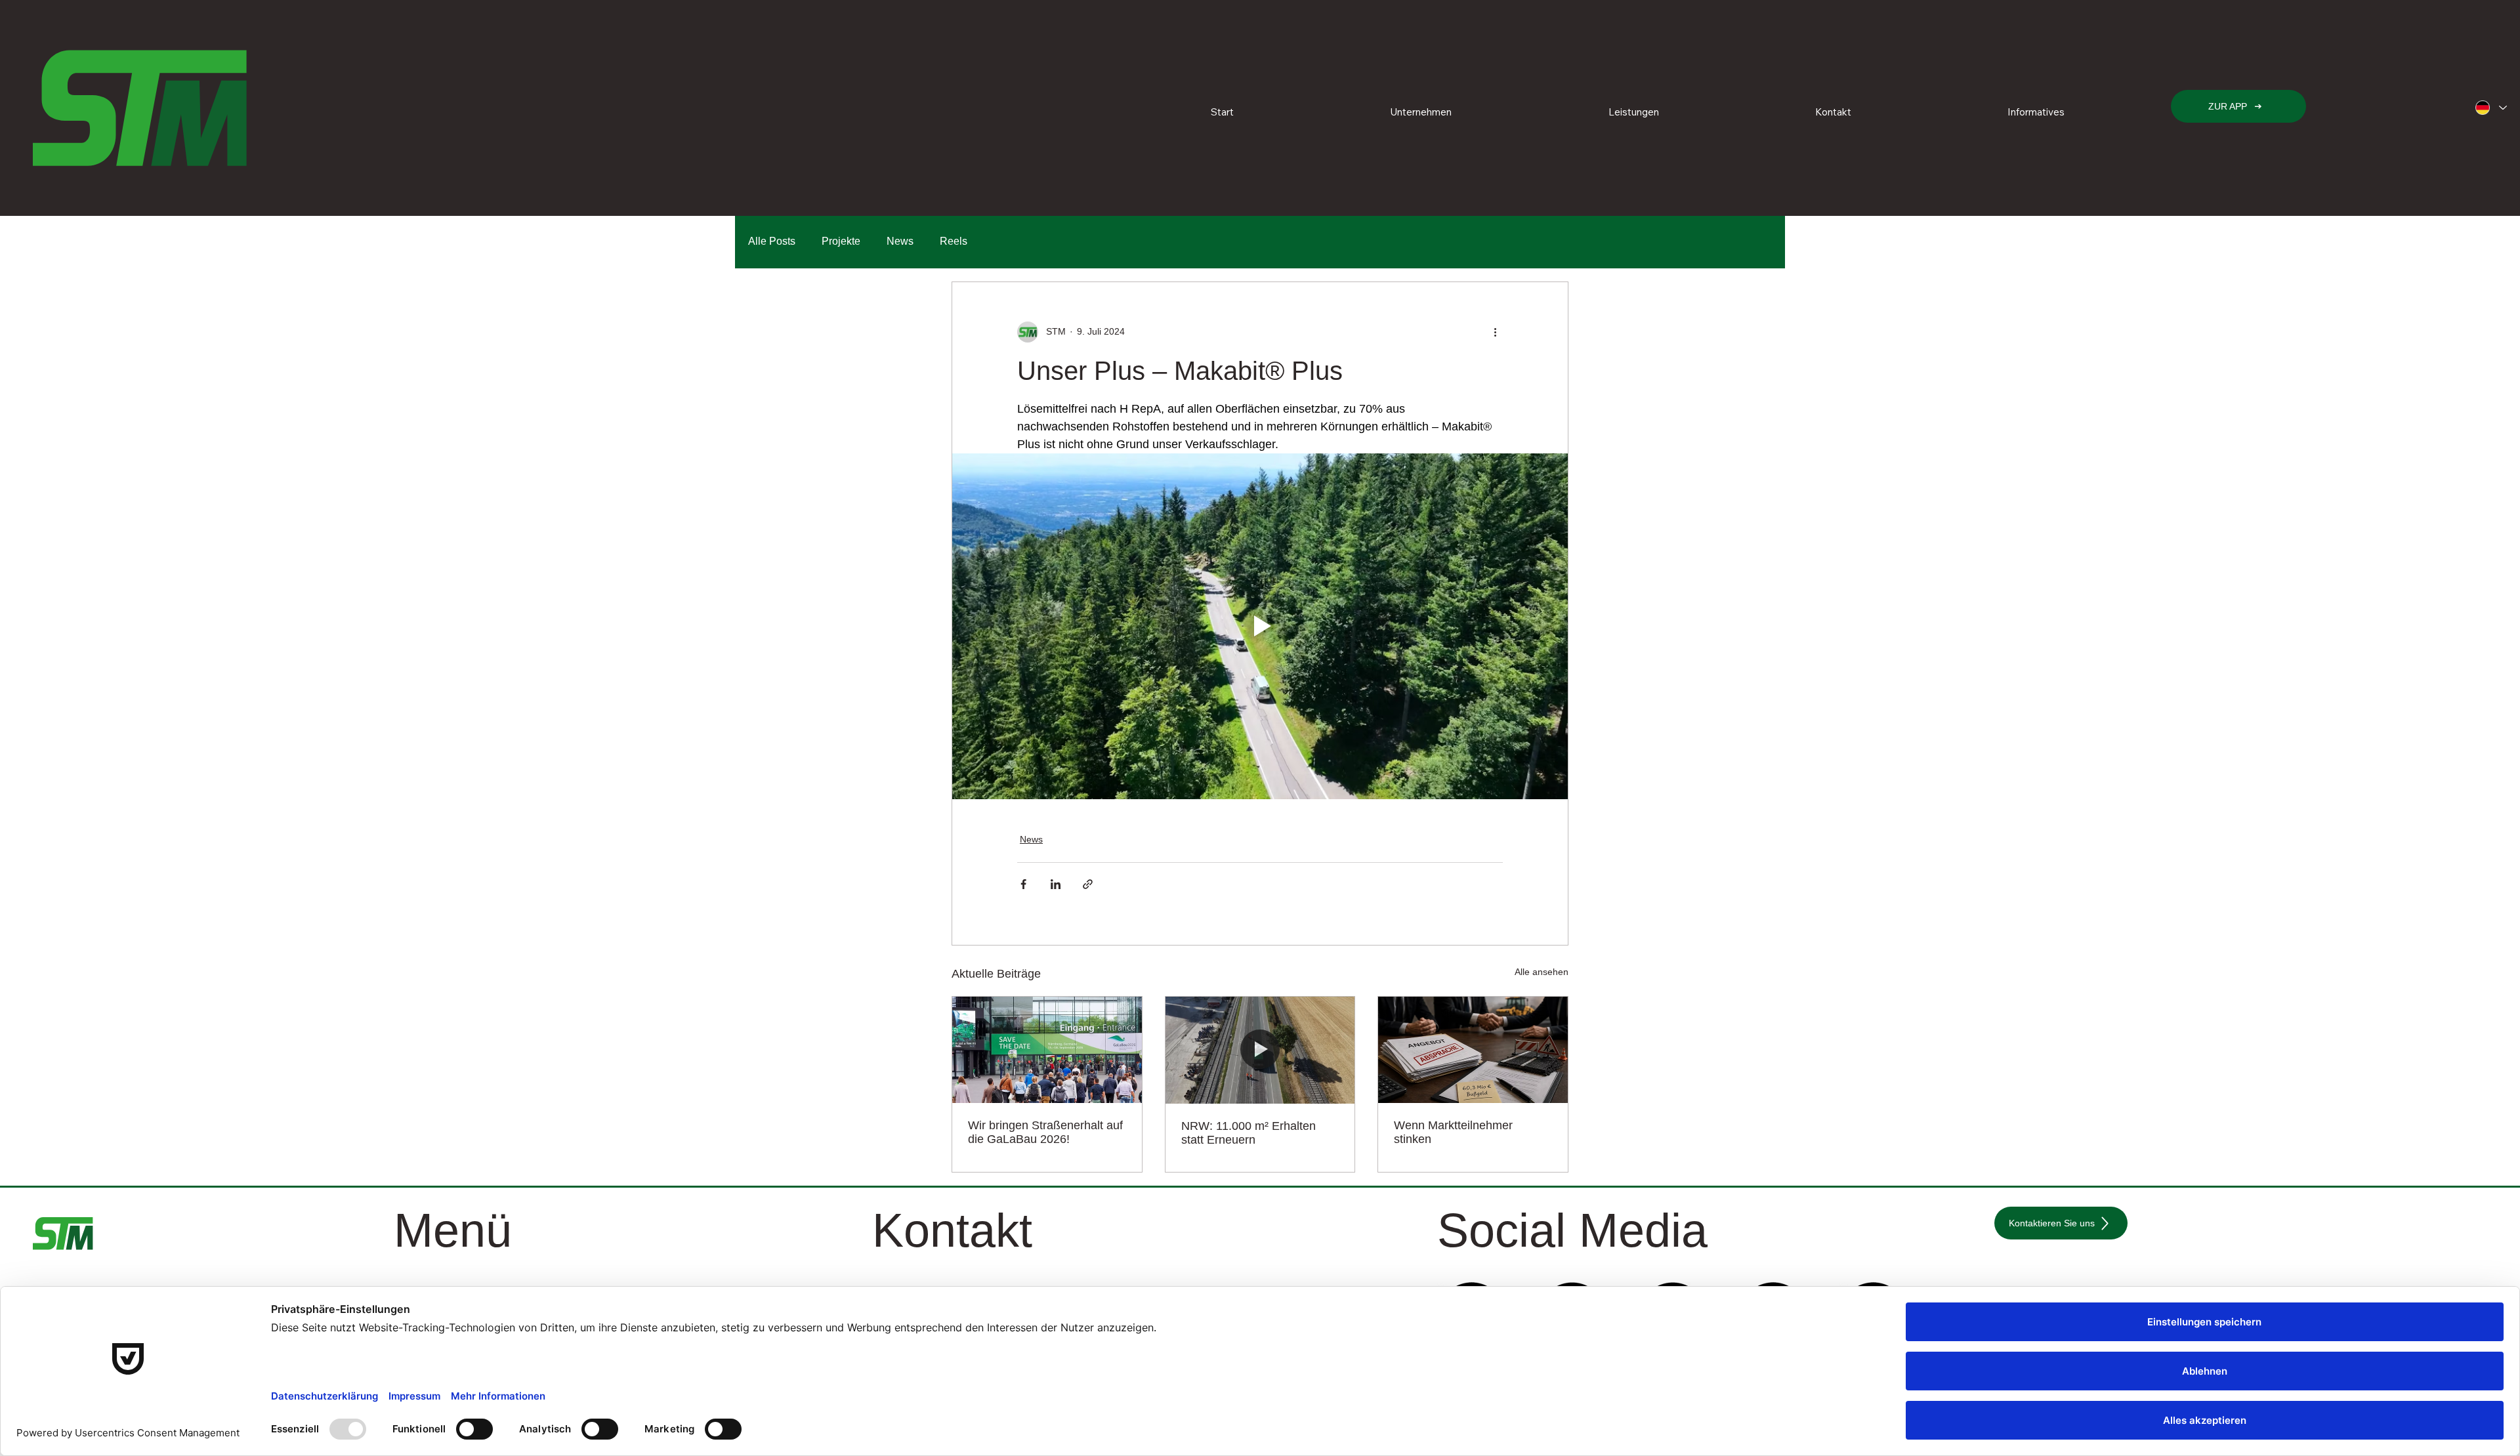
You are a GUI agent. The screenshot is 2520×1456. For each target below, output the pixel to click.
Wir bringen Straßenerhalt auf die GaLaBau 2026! (1045, 1132)
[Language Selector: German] (2490, 108)
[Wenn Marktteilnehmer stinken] (1473, 1050)
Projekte (841, 241)
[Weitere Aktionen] (1495, 332)
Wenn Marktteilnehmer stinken (1453, 1132)
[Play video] (1260, 627)
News (900, 241)
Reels (954, 241)
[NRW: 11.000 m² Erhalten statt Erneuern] (1260, 1050)
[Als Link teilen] (1088, 884)
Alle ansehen (1542, 972)
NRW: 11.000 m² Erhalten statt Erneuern (1249, 1133)
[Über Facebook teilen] (1023, 884)
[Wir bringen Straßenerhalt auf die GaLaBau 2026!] (1047, 1050)
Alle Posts (772, 241)
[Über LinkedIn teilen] (1056, 884)
